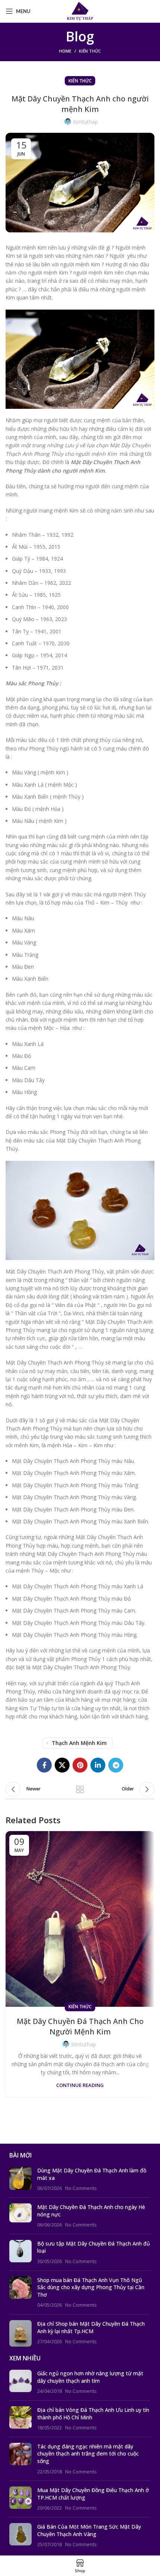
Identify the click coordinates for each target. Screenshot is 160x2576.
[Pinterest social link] (80, 1765)
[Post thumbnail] (20, 2179)
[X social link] (62, 1765)
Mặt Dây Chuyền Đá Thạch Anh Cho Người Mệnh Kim (80, 2026)
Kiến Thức (90, 51)
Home (65, 51)
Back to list (80, 1789)
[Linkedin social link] (98, 1765)
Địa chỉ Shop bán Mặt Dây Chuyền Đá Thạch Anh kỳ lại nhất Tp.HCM (91, 2327)
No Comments (81, 2188)
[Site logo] (80, 11)
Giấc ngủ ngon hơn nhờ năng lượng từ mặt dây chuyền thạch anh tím (90, 2377)
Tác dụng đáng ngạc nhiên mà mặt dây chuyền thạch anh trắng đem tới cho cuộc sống (88, 2454)
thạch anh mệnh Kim (79, 1743)
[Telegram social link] (116, 1765)
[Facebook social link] (44, 1765)
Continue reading (80, 2085)
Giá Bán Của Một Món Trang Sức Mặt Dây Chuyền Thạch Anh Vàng (89, 2530)
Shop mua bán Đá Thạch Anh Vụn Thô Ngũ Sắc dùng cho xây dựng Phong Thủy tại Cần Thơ (91, 2287)
